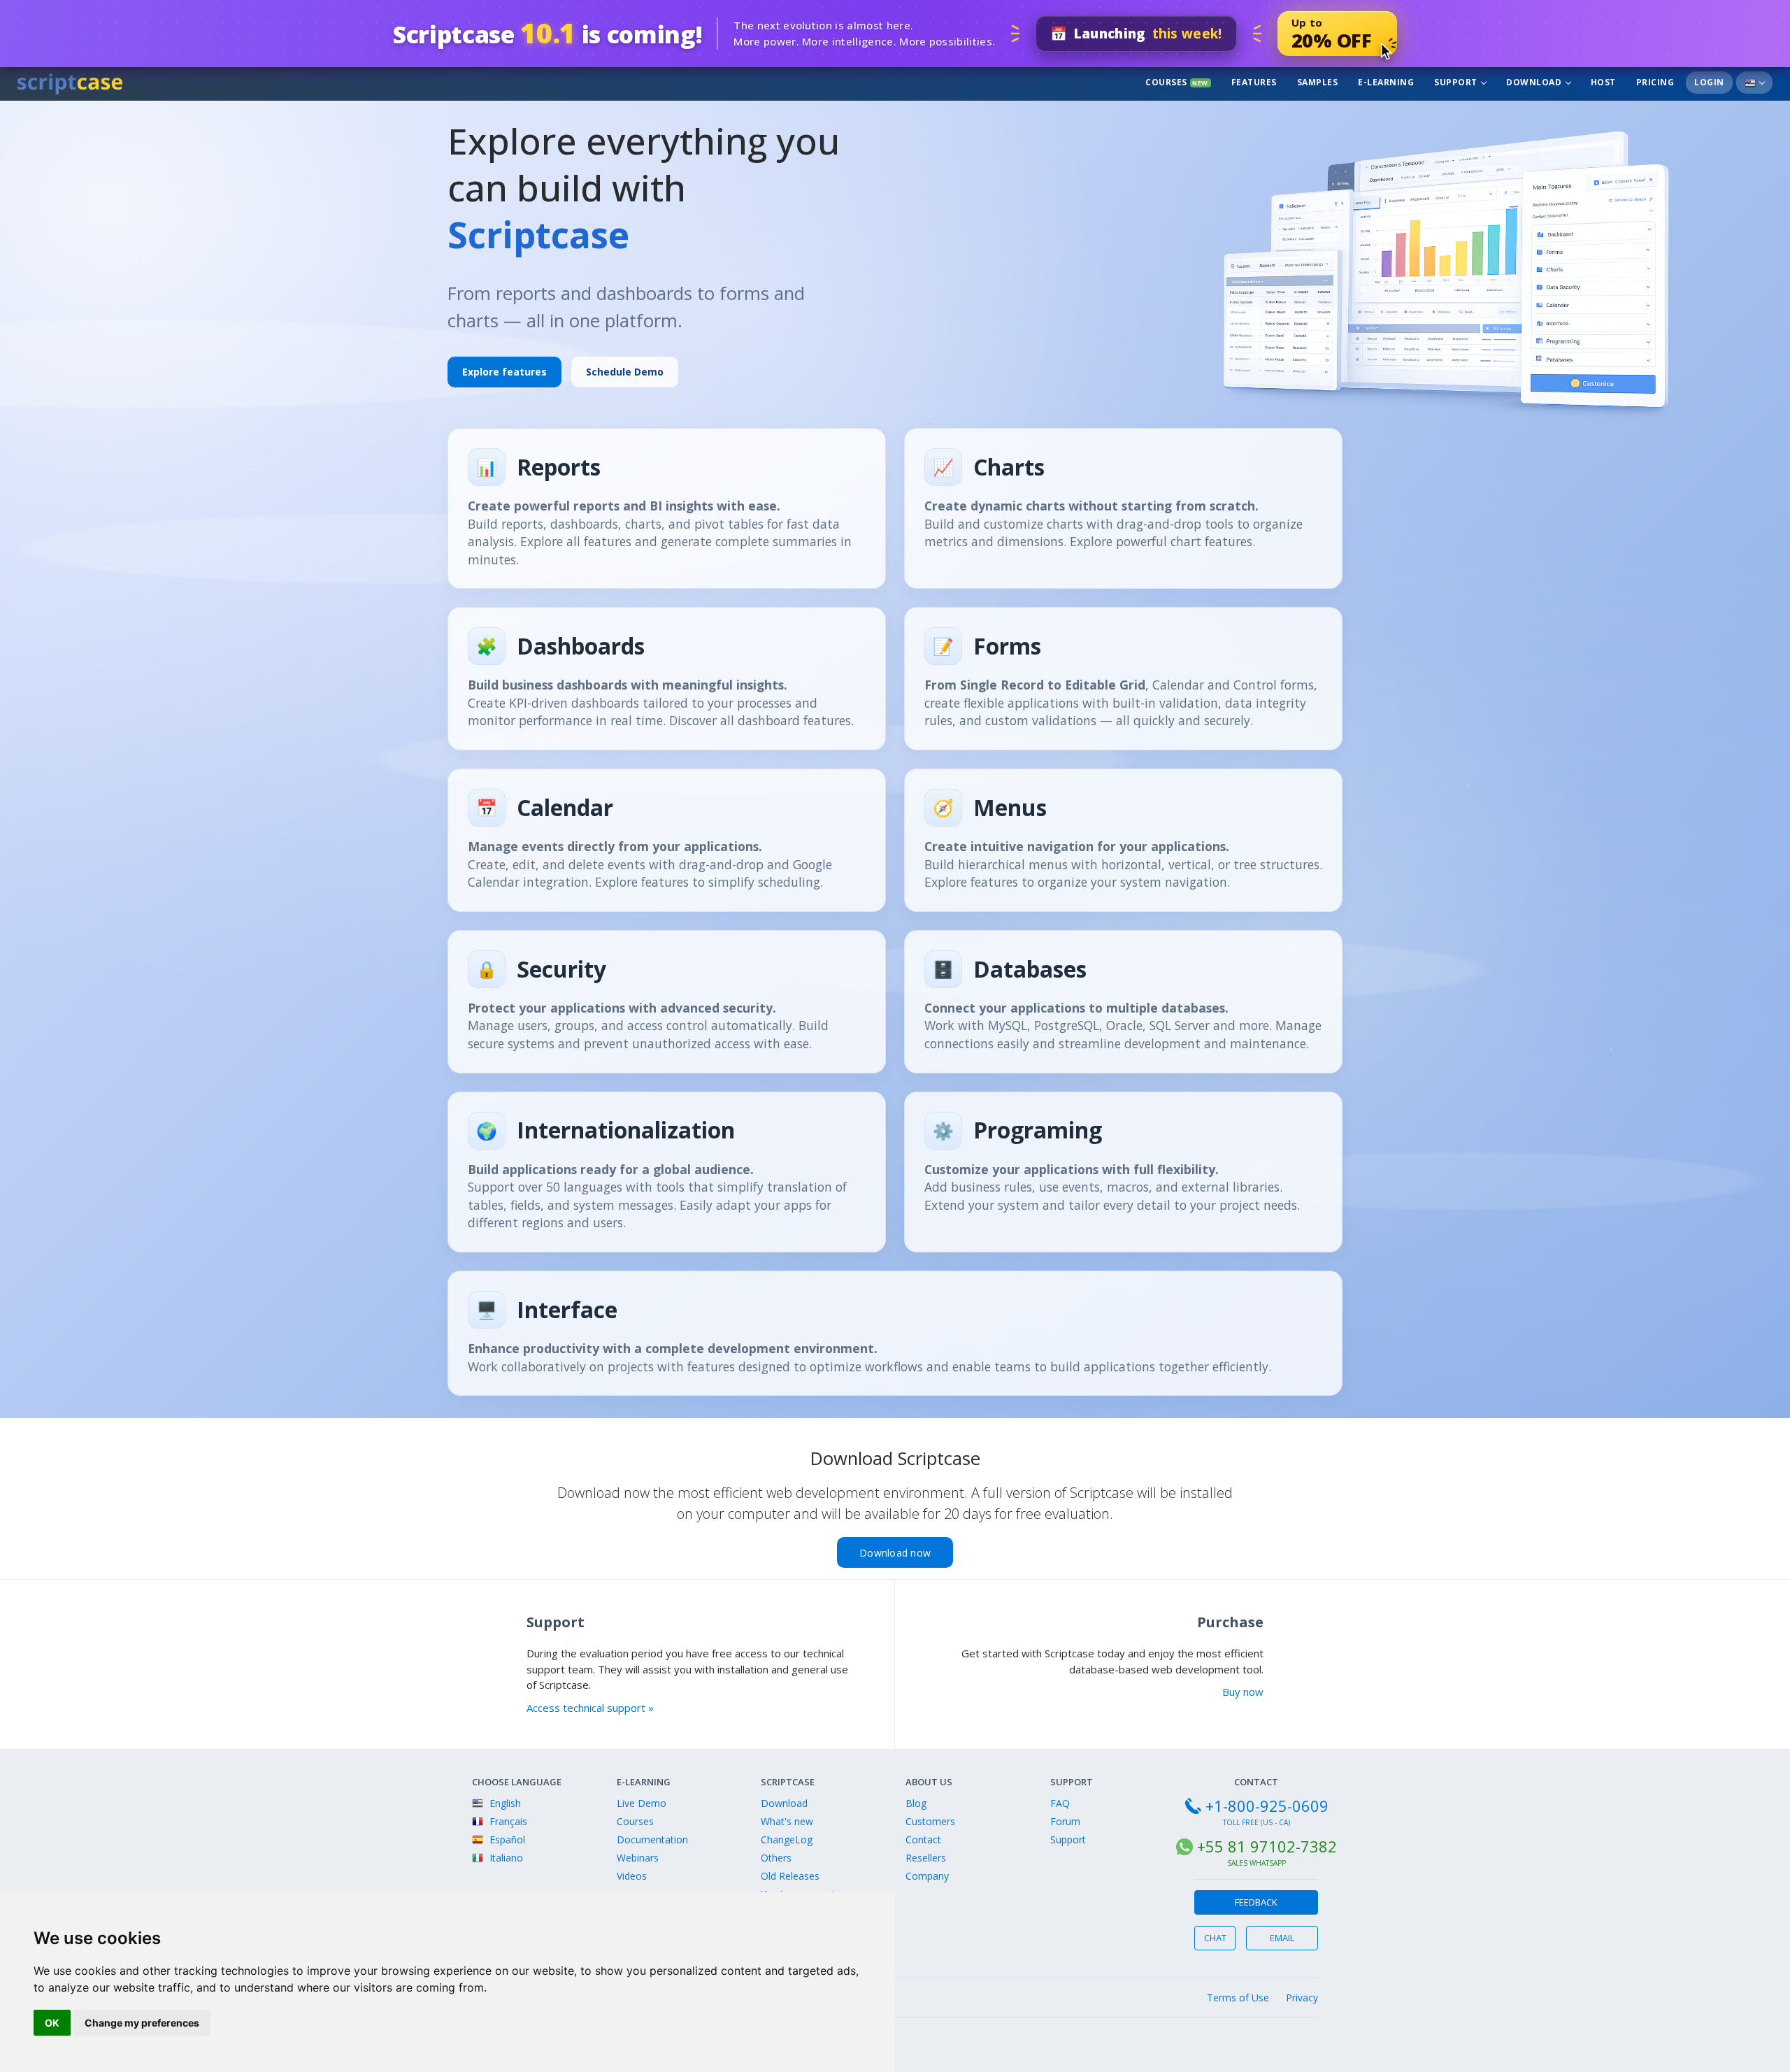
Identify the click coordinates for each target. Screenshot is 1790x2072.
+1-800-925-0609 (1267, 1806)
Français (507, 1821)
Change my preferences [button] (142, 2023)
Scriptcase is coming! (547, 33)
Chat (1215, 1938)
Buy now (1243, 1692)
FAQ (1060, 1803)
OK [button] (52, 2023)
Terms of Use (1238, 1998)
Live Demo (642, 1803)
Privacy (1302, 1998)
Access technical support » (590, 1708)
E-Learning (1386, 82)
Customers (930, 1821)
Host (1603, 82)
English (504, 1803)
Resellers (926, 1858)
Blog (916, 1803)
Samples (1318, 82)
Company (927, 1876)
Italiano (505, 1858)
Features (1254, 82)
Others (776, 1858)
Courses (1177, 82)
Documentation (652, 1839)
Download (1535, 82)
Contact (923, 1839)
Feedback (1256, 1902)
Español (506, 1839)
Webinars (638, 1858)
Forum (1065, 1821)
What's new (787, 1821)
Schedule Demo (625, 372)
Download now (895, 1553)
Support (1457, 82)
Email (1282, 1938)
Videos (632, 1876)
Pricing (1655, 82)
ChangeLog (787, 1839)
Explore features (504, 372)
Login (1709, 82)
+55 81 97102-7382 (1267, 1846)
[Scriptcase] (70, 82)
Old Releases (790, 1876)
